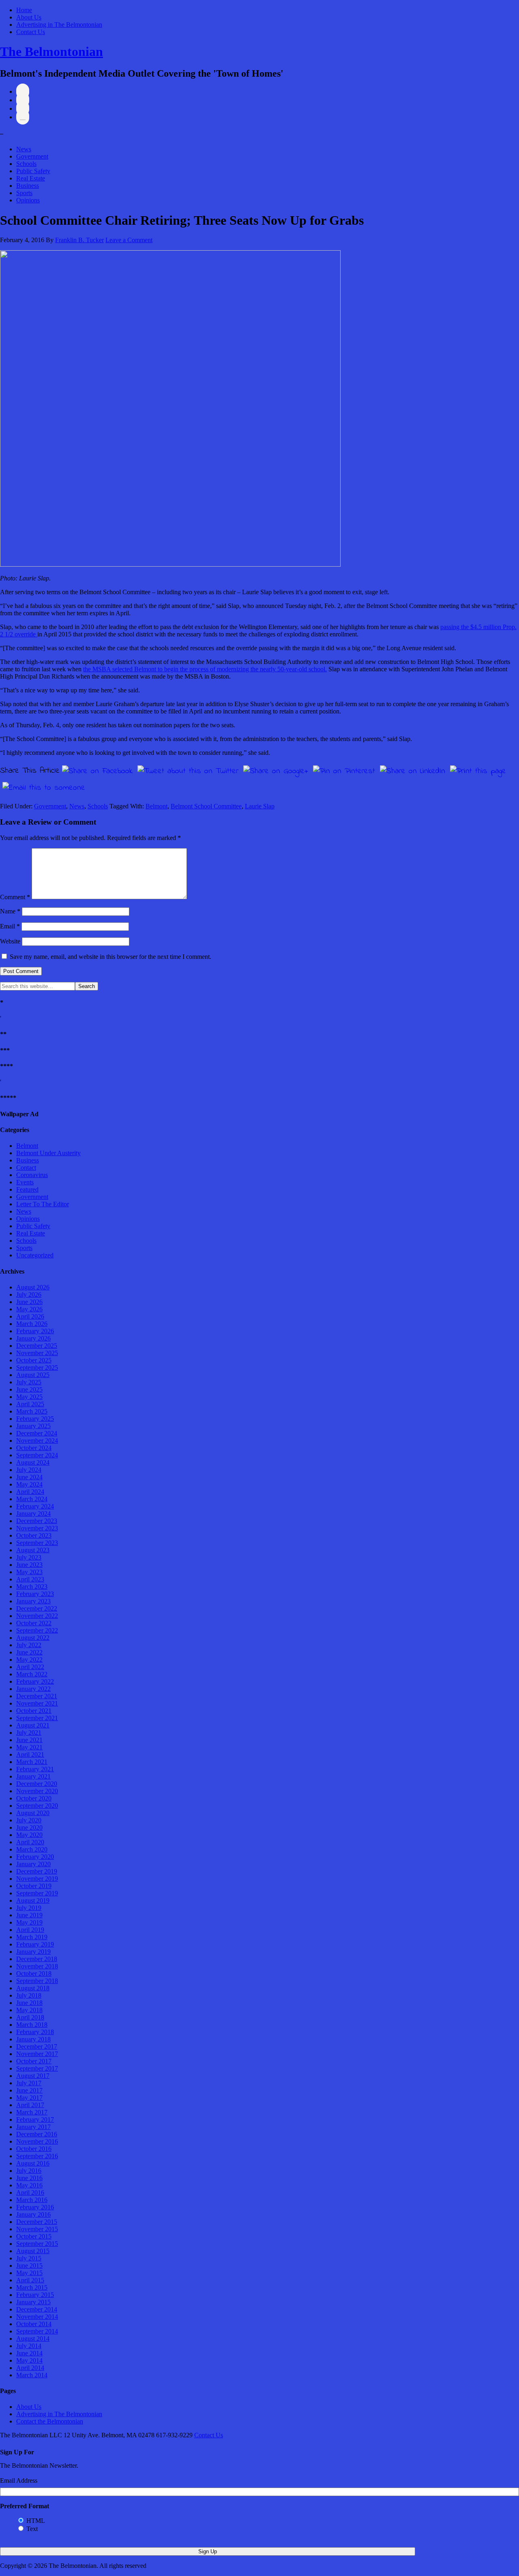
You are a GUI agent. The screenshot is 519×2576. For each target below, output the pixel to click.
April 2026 (30, 1316)
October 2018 (34, 1973)
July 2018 (29, 1995)
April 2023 (30, 1579)
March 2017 (32, 2112)
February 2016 (35, 2207)
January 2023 (33, 1601)
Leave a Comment (129, 240)
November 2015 (37, 2229)
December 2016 (37, 2134)
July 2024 (29, 1470)
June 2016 (29, 2178)
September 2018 (37, 1981)
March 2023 (32, 1587)
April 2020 (30, 1842)
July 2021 (29, 1733)
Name (10, 911)
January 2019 (33, 1952)
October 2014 (34, 2324)
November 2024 (37, 1441)
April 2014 (30, 2368)
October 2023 (34, 1535)
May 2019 (29, 1922)
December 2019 (37, 1871)
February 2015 (35, 2295)
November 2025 (37, 1353)
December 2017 (37, 2046)
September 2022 (37, 1630)
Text (32, 2529)
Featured (27, 1189)
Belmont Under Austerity (48, 1153)
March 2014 (32, 2375)
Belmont (157, 806)
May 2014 (29, 2360)
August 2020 (33, 1813)
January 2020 (33, 1864)
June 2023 (29, 1565)
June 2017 (29, 2090)
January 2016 (33, 2214)
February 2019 (35, 1944)
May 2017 (29, 2098)
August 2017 (33, 2076)
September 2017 (37, 2068)
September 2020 (37, 1806)
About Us (29, 17)
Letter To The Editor (43, 1204)
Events (25, 1182)
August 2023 (33, 1550)
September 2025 (37, 1367)
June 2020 (29, 1827)
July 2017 (29, 2083)
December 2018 (37, 1959)
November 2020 (37, 1791)
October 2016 (34, 2149)
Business (28, 186)
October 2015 (34, 2236)
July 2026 (29, 1294)
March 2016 (32, 2200)
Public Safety (33, 171)
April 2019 (30, 1930)
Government (32, 156)
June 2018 (29, 2003)
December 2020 (37, 1784)
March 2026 (32, 1324)
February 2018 (35, 2032)
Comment (15, 897)
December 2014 (37, 2309)
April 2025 (30, 1404)
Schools (26, 164)
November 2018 (37, 1966)
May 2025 (29, 1397)
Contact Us (31, 32)
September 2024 (37, 1455)
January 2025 (33, 1426)
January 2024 (33, 1514)
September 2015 (37, 2244)
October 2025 (34, 1360)
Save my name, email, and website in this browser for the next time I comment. (110, 957)
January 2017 (33, 2127)
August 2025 (33, 1375)
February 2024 (35, 1506)
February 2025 (35, 1419)
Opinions (28, 200)
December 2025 (37, 1346)
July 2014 (29, 2346)
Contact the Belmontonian (50, 2421)
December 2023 (37, 1521)
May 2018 (29, 2010)
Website (10, 941)
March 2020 (32, 1849)
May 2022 (29, 1660)
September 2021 (37, 1718)
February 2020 (35, 1857)
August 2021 (33, 1725)
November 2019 (37, 1879)
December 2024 (37, 1433)
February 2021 (35, 1769)
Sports (24, 193)
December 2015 (37, 2222)
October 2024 (34, 1448)
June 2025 (29, 1389)
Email (10, 926)
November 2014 (37, 2317)
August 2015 (33, 2251)
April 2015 (30, 2280)
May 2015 (29, 2273)
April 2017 (30, 2105)
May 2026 (29, 1309)
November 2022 (37, 1616)
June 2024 (29, 1477)
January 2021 (33, 1776)
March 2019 (32, 1937)
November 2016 (37, 2141)
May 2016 (29, 2185)
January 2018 (33, 2039)
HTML (36, 2521)
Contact (26, 1168)
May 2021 (29, 1747)
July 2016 (29, 2171)
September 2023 (37, 1543)
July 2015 (29, 2258)
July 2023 (29, 1557)
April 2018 (30, 2017)
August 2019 (33, 1900)
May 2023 (29, 1572)
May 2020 (29, 1835)
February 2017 (35, 2119)
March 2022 (32, 1674)
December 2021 (37, 1696)
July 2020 (29, 1820)
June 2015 (29, 2266)
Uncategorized (35, 1255)
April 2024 (30, 1492)
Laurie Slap (260, 806)
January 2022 (33, 1689)
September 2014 (37, 2331)
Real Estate (31, 178)
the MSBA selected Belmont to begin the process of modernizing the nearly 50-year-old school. (205, 669)
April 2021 (30, 1754)
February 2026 (35, 1331)
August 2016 (33, 2163)
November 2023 (37, 1528)
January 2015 (33, 2302)
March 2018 (32, 2025)
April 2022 (30, 1667)
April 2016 (30, 2193)
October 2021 (34, 1711)
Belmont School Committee (206, 806)
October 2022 (34, 1623)
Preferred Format (25, 2506)
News (24, 149)
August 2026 (33, 1287)
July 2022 (29, 1645)
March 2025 (32, 1411)
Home (24, 10)
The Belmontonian (51, 52)
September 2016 (37, 2156)
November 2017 (37, 2054)
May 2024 (29, 1484)
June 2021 (29, 1740)
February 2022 (35, 1681)
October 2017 (34, 2061)
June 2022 (29, 1652)
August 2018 (33, 1988)
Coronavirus (32, 1175)
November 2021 (37, 1703)
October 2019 (34, 1886)
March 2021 (32, 1762)
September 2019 (37, 1893)
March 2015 (32, 2287)
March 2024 (32, 1499)
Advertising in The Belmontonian (59, 25)
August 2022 (33, 1638)
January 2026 (33, 1338)
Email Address (19, 2480)
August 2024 (33, 1462)
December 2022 (37, 1608)
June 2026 (29, 1302)
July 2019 (29, 1908)
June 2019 (29, 1915)
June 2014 (29, 2353)
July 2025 (29, 1382)
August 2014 (33, 2339)
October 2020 (34, 1798)
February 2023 (35, 1594)
